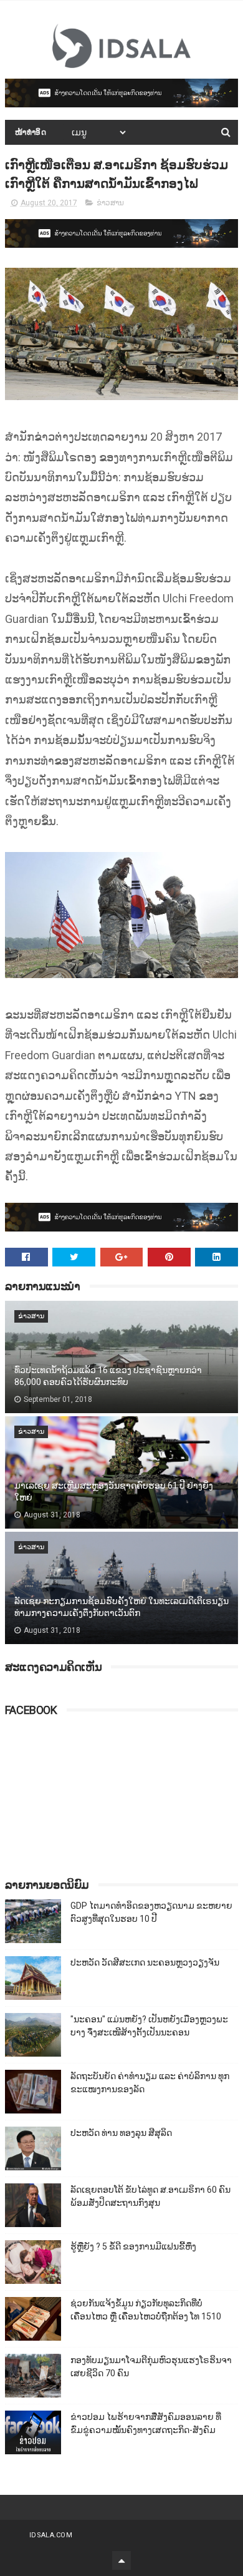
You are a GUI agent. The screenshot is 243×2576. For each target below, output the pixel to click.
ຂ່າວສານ (110, 203)
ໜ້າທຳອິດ (31, 132)
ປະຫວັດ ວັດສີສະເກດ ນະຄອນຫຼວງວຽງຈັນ (145, 1962)
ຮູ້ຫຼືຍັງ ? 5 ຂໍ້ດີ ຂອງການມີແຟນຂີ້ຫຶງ (133, 2246)
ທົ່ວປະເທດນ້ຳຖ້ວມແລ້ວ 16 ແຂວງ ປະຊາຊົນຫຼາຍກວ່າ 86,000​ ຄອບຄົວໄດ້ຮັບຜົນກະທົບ (108, 1376)
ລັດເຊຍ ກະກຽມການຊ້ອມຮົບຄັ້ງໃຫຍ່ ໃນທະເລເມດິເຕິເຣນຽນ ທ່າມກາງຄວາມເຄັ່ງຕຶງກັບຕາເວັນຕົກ (121, 1607)
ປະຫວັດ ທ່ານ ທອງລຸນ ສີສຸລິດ (121, 2133)
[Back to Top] (121, 2560)
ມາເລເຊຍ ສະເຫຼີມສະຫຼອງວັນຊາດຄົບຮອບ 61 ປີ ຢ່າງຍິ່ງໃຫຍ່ (114, 1492)
